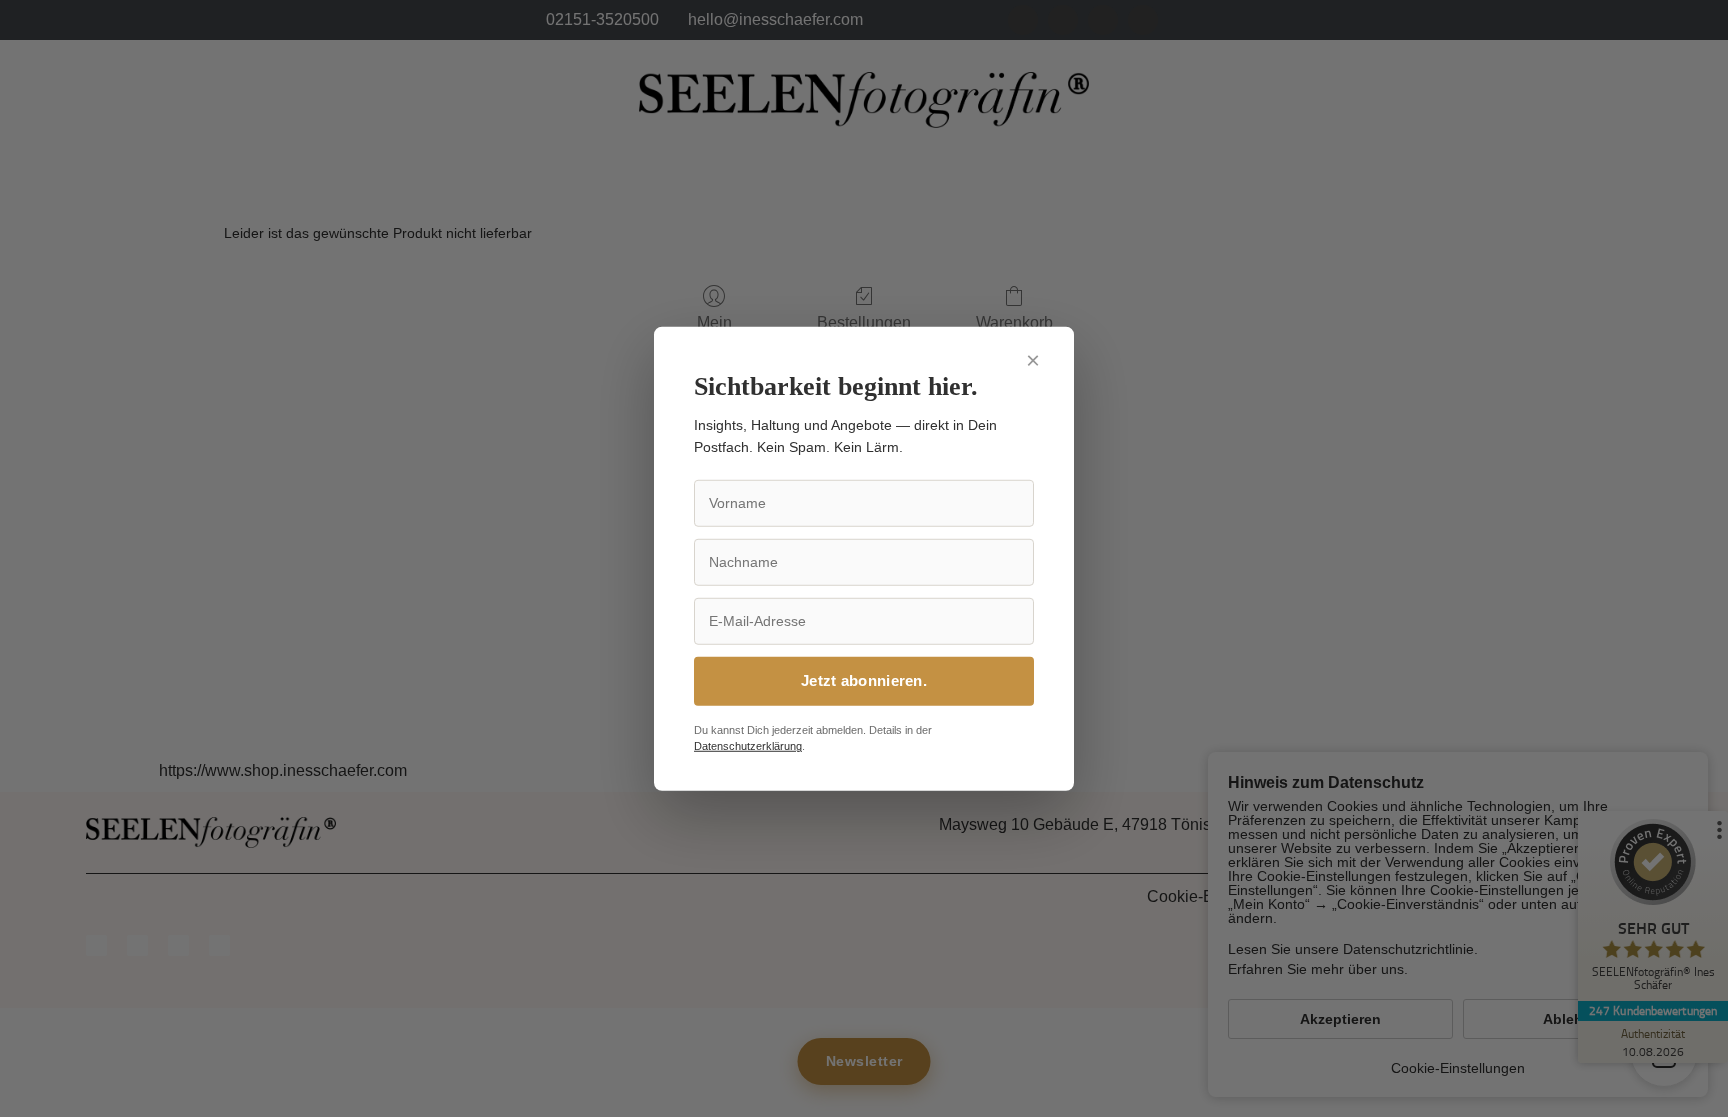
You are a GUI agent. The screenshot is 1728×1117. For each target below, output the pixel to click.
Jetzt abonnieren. (864, 680)
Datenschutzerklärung (748, 746)
